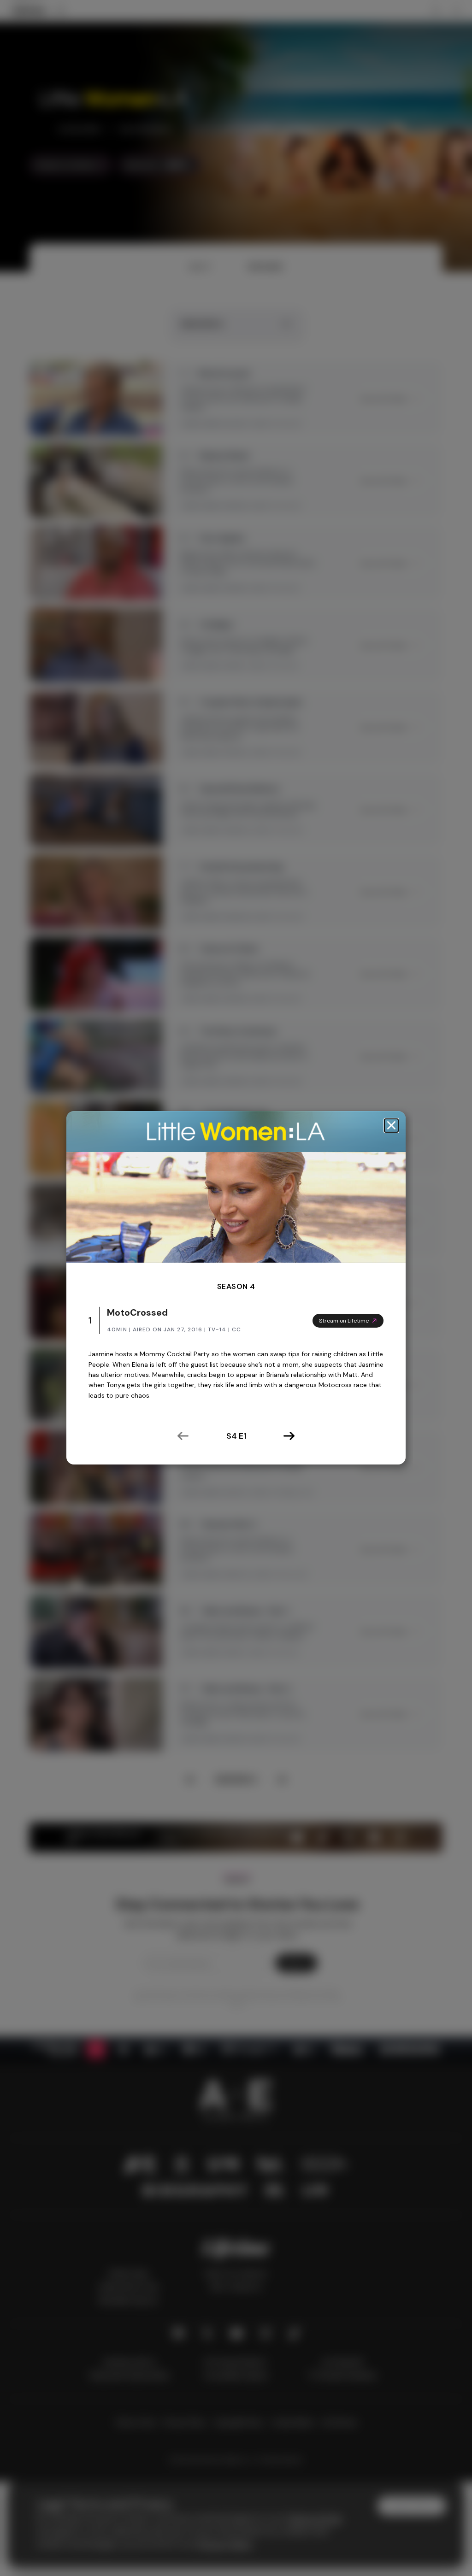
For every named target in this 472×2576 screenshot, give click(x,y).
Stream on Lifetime (344, 1320)
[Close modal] (391, 1126)
